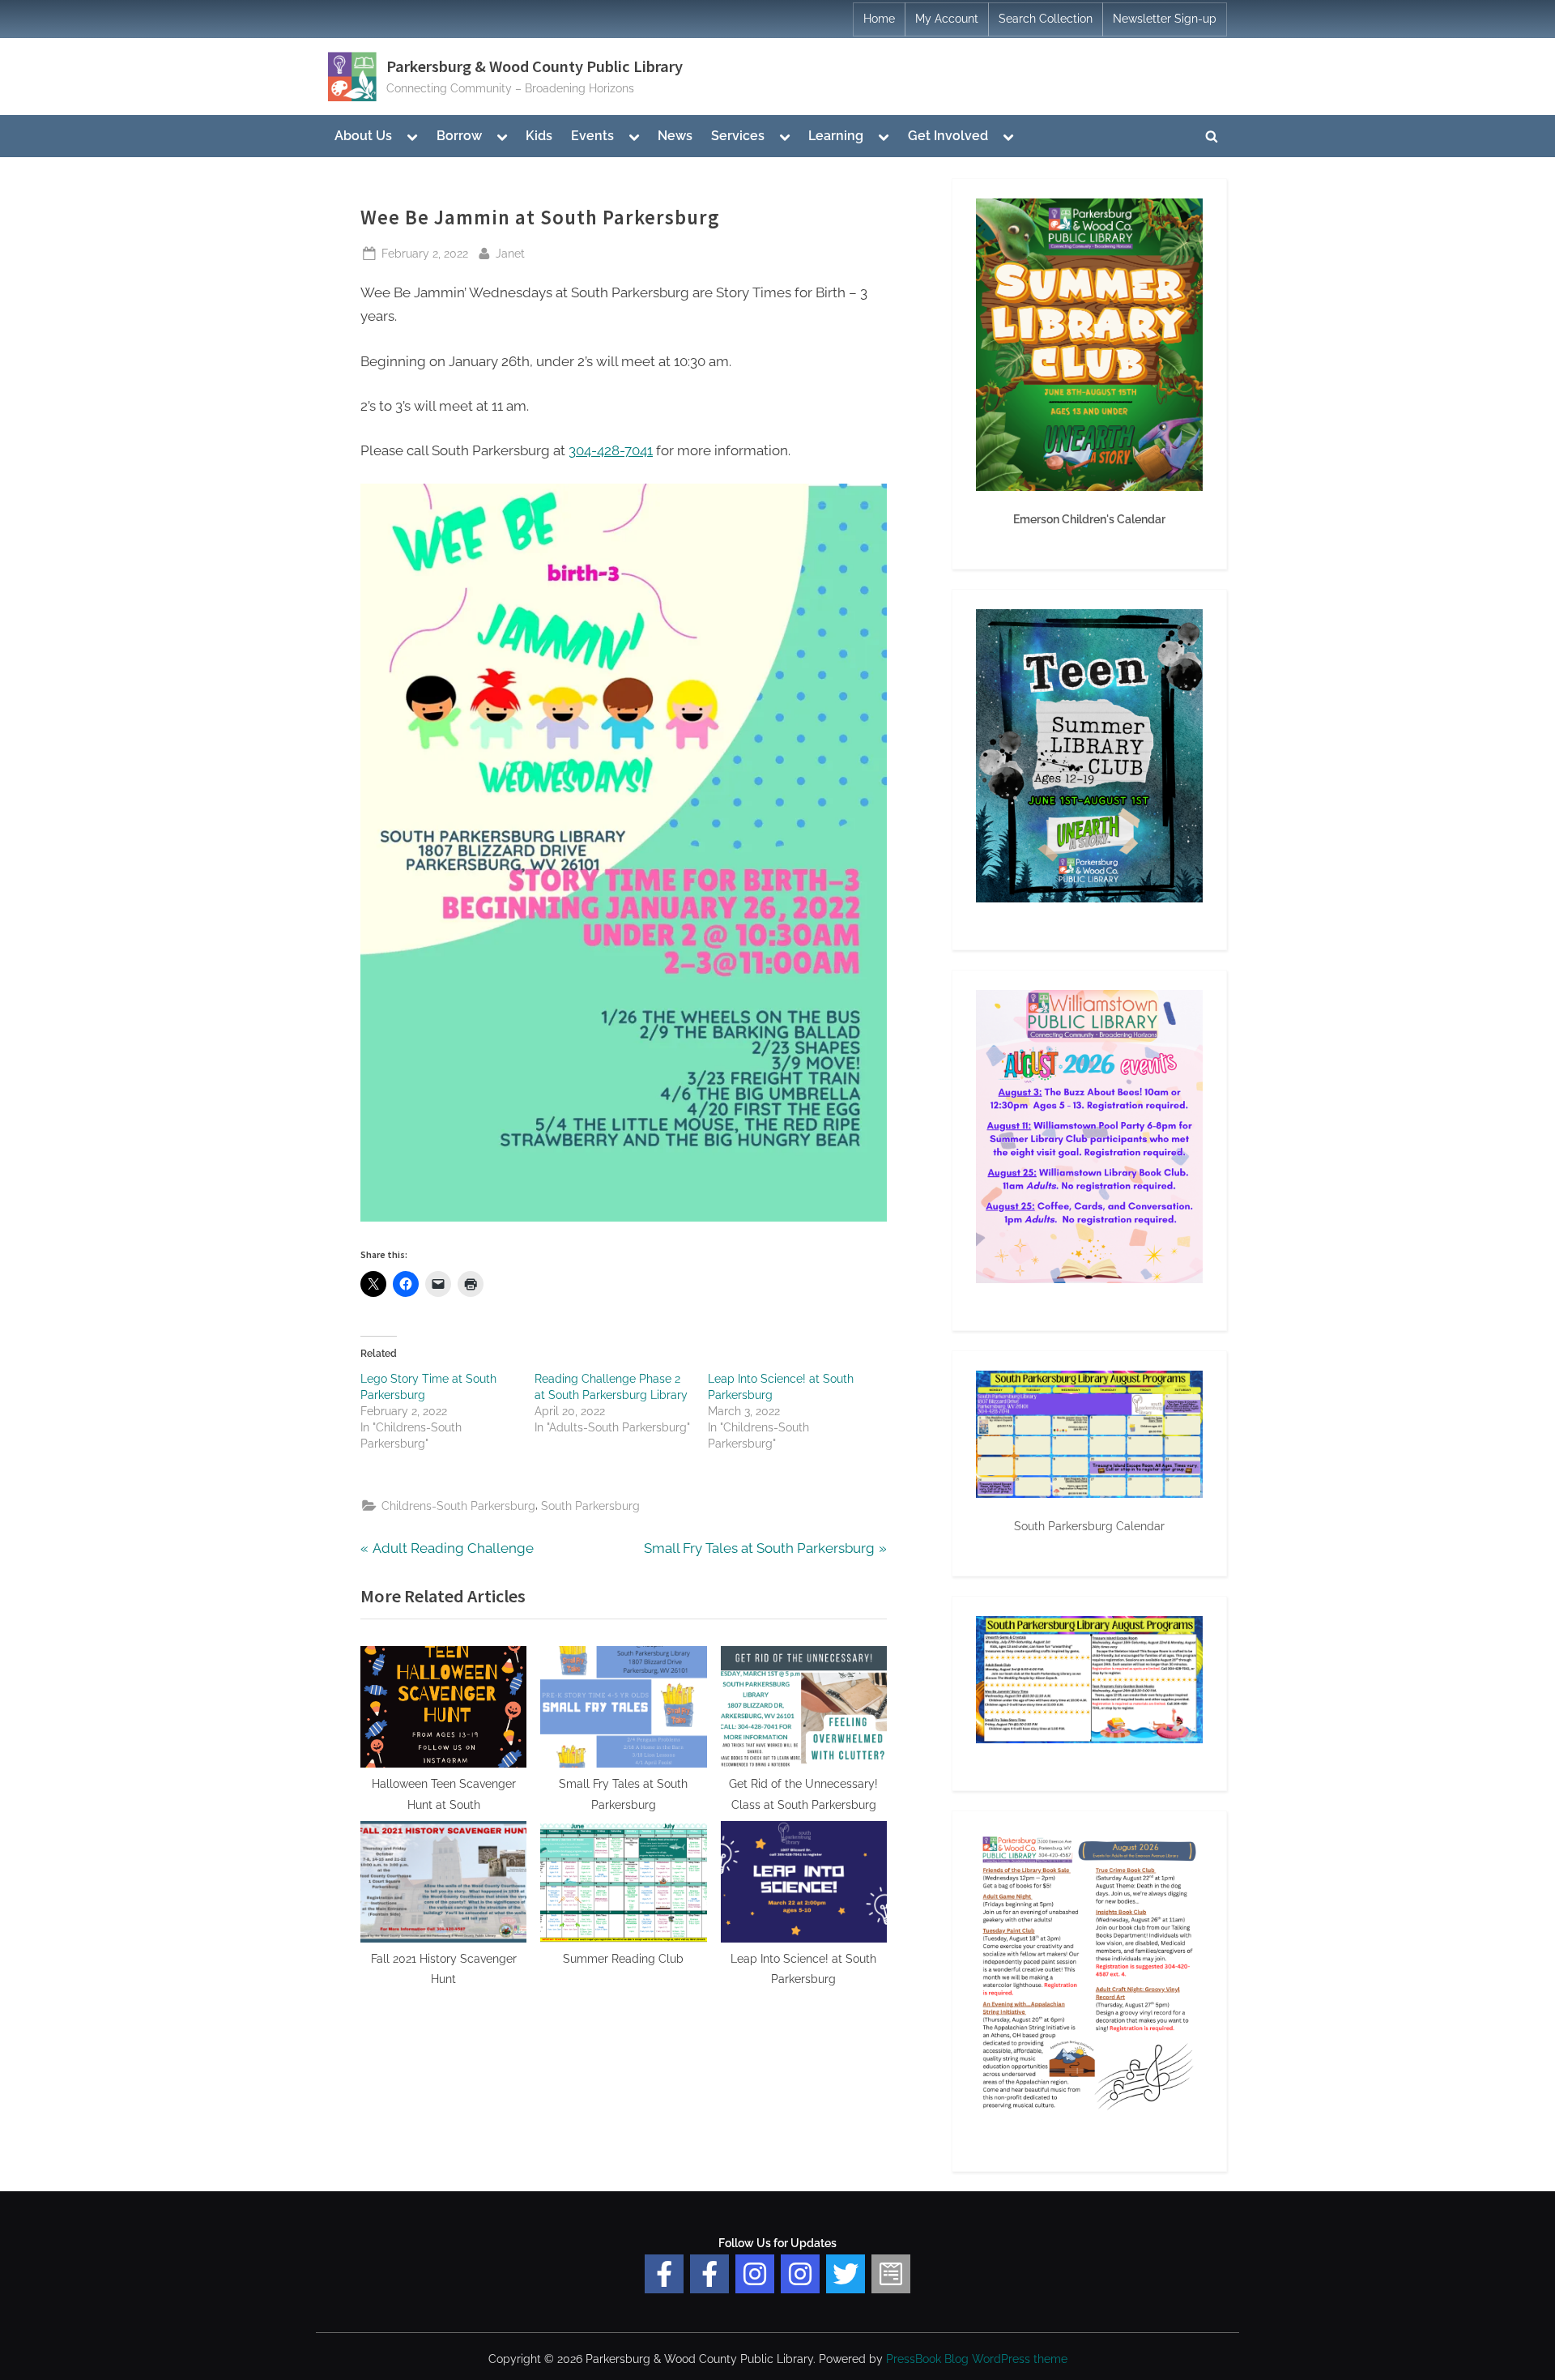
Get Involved (948, 136)
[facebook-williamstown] (709, 2274)
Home (879, 19)
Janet (510, 253)
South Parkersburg (590, 1506)
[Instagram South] (800, 2274)
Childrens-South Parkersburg (458, 1506)
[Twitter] (846, 2274)
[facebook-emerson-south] (664, 2274)
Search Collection (1046, 19)
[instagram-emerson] (755, 2274)
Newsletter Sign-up (1165, 19)
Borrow (459, 136)
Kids (539, 136)
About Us (363, 136)
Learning (836, 136)
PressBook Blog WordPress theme (977, 2359)
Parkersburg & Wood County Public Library (535, 66)
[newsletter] (891, 2274)
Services (738, 136)
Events (592, 136)
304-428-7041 (611, 450)
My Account (947, 19)
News (675, 136)
